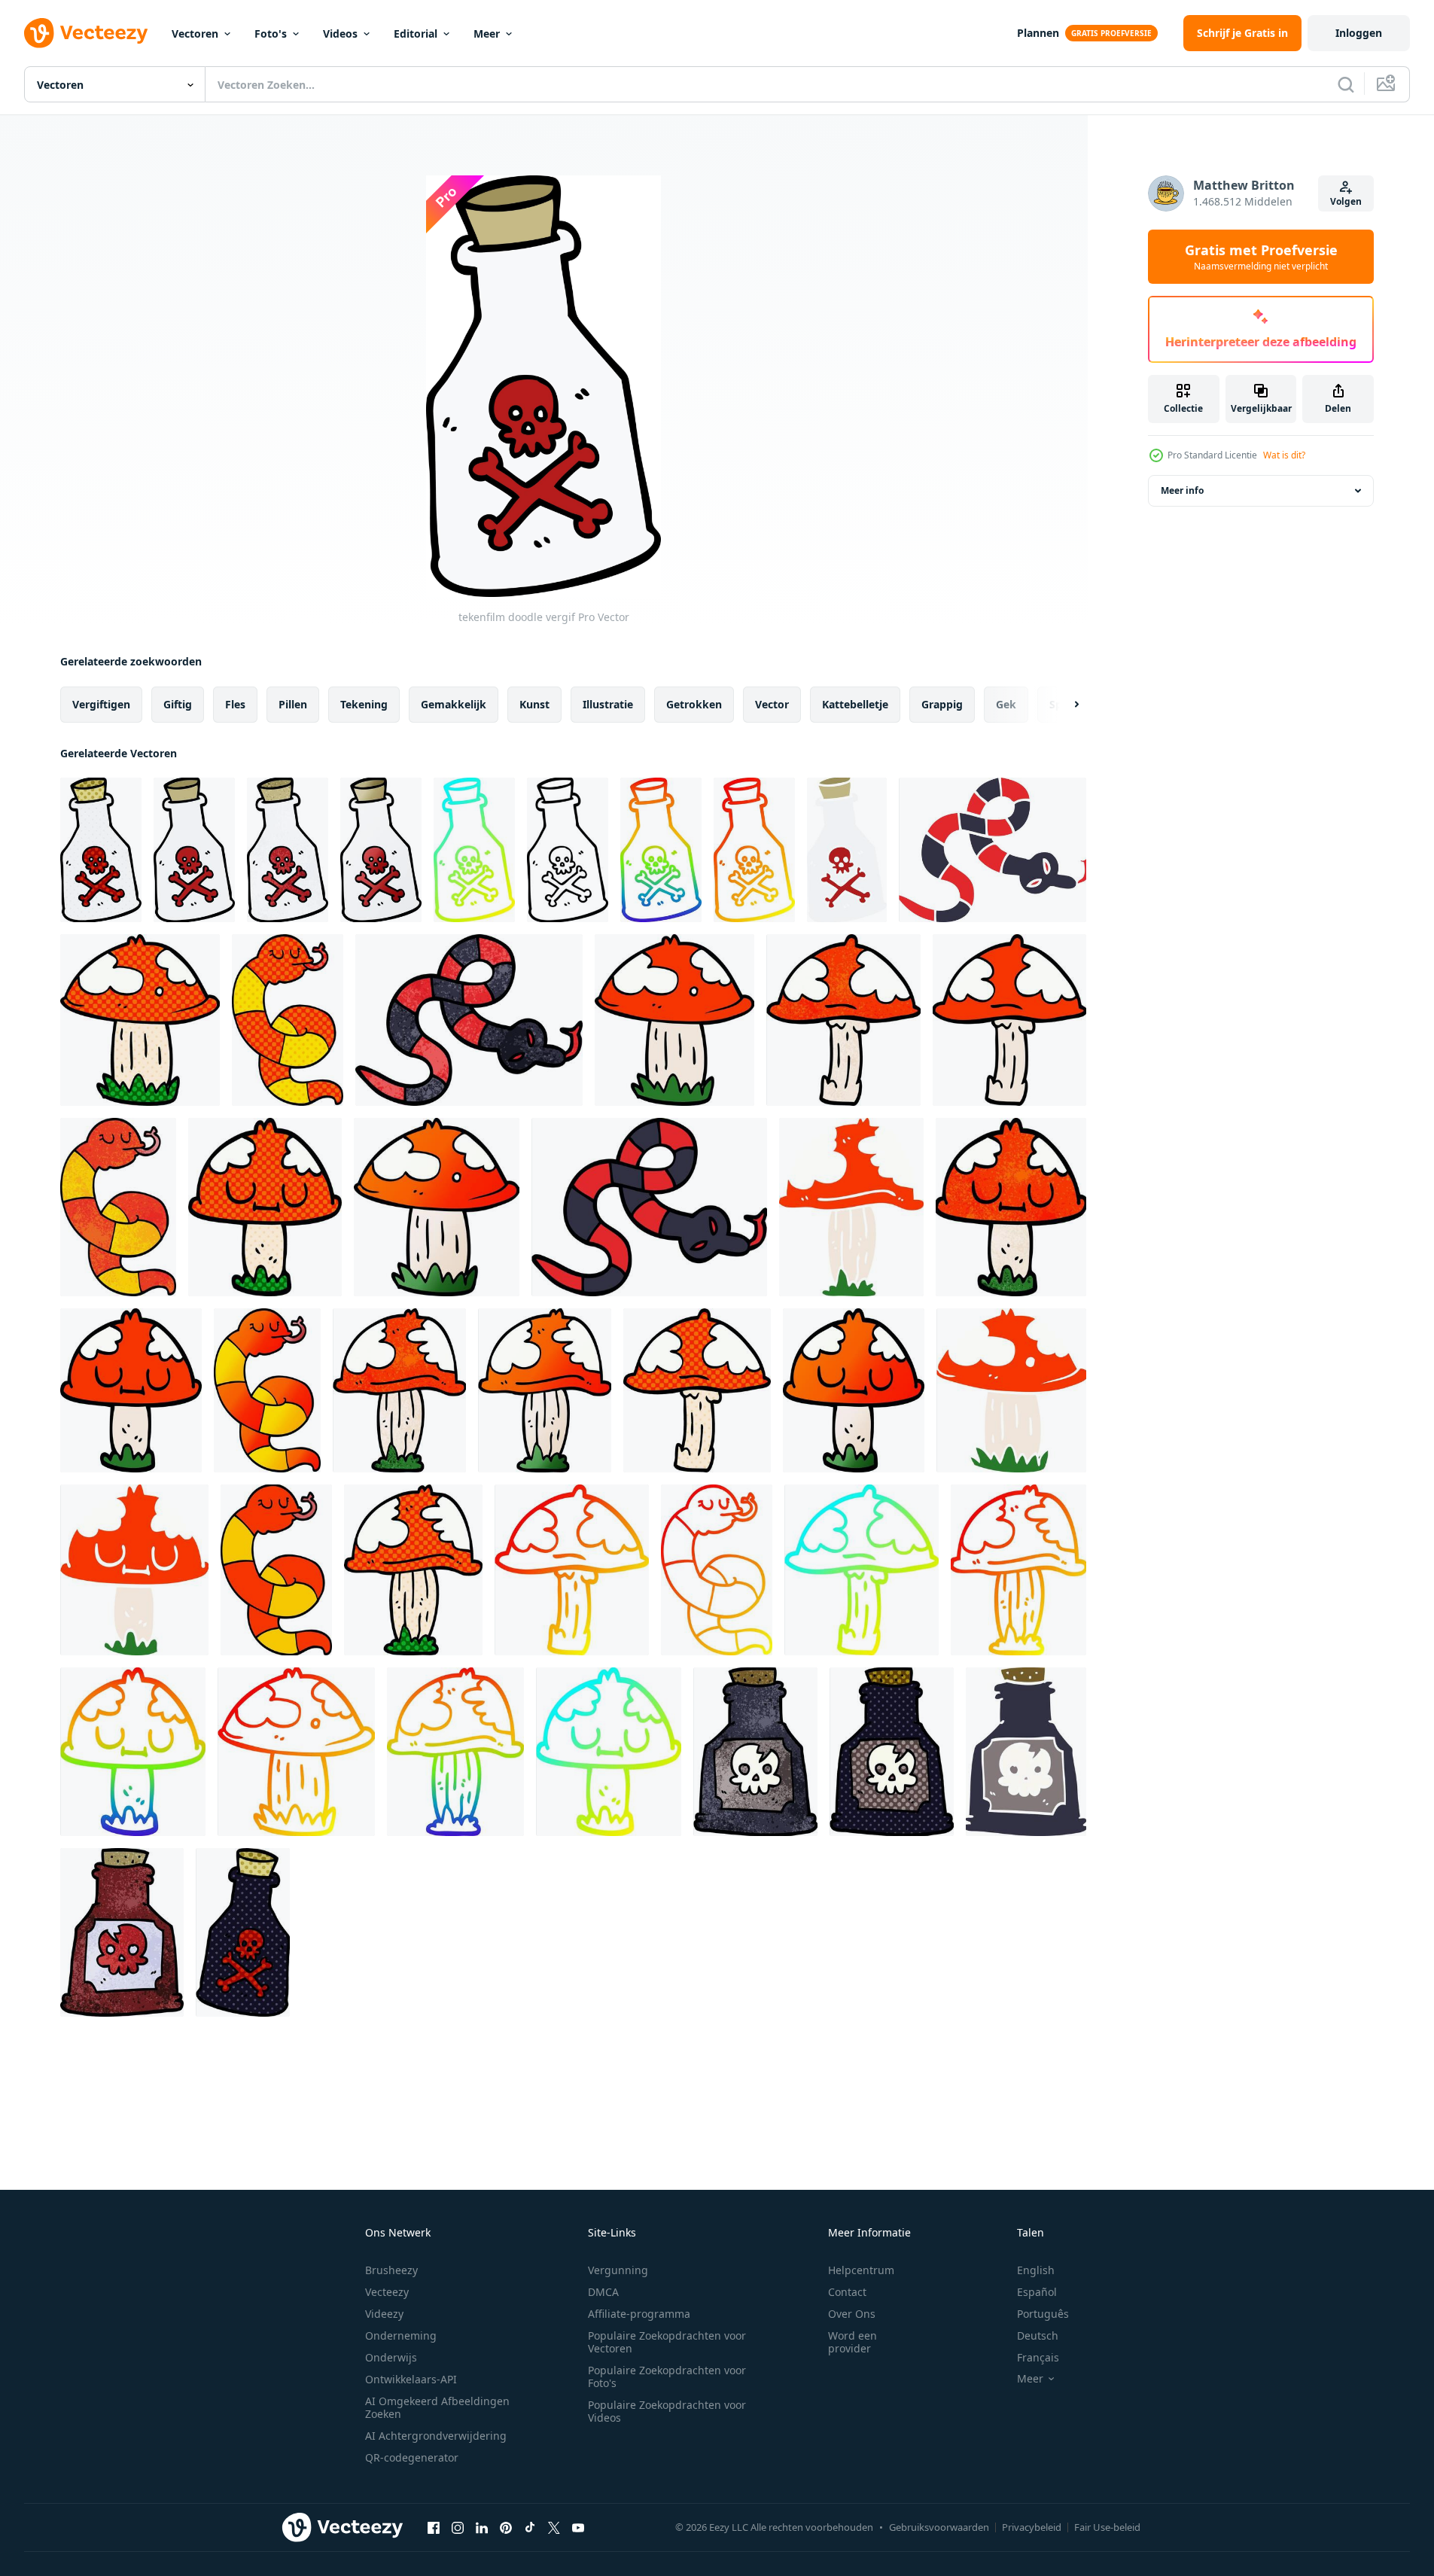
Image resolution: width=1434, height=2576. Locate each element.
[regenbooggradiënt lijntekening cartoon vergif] (661, 850)
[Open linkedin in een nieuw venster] (482, 2527)
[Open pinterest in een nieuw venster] (506, 2527)
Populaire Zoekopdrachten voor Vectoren (667, 2342)
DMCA (603, 2292)
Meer (487, 33)
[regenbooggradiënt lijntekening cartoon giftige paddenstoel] (133, 1752)
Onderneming (401, 2335)
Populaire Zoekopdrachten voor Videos (667, 2411)
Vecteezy (387, 2292)
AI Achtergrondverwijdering (436, 2436)
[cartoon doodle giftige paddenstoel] (140, 1020)
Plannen (1038, 33)
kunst (534, 704)
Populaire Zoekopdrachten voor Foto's (667, 2377)
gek (1006, 704)
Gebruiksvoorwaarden (939, 2527)
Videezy (384, 2314)
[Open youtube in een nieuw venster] (578, 2527)
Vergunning (618, 2270)
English (1036, 2270)
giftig (178, 704)
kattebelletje (855, 704)
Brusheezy (391, 2270)
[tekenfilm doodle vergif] (101, 850)
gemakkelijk (454, 704)
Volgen (1346, 201)
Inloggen (1359, 33)
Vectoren (195, 33)
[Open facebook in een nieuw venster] (434, 2527)
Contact (847, 2292)
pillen (293, 704)
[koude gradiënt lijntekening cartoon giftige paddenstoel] (862, 1570)
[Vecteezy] (86, 33)
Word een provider (852, 2342)
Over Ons (852, 2314)
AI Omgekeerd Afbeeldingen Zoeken (437, 2407)
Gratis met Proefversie (1261, 257)
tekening (364, 704)
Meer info (1182, 490)
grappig (942, 704)
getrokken (694, 704)
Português (1043, 2314)
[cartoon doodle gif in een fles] (755, 1752)
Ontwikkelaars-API (411, 2379)
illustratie (608, 704)
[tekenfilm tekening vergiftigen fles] (122, 1932)
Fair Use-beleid (1107, 2527)
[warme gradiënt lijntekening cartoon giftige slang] (717, 1570)
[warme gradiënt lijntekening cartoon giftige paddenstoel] (572, 1570)
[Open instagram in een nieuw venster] (458, 2527)
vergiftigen (101, 704)
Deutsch (1038, 2335)
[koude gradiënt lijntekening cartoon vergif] (474, 850)
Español (1037, 2292)
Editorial (416, 33)
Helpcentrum (861, 2270)
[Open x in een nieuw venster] (554, 2527)
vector (772, 704)
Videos (340, 33)
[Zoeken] (1346, 84)
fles (235, 704)
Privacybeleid (1032, 2527)
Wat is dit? (1284, 455)
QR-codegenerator (412, 2457)
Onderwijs (391, 2357)
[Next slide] (1064, 705)
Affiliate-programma (639, 2314)
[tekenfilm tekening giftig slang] (993, 850)
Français (1038, 2357)
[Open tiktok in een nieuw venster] (530, 2527)
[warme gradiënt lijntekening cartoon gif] (754, 850)
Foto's (271, 33)
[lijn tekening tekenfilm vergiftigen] (568, 850)
